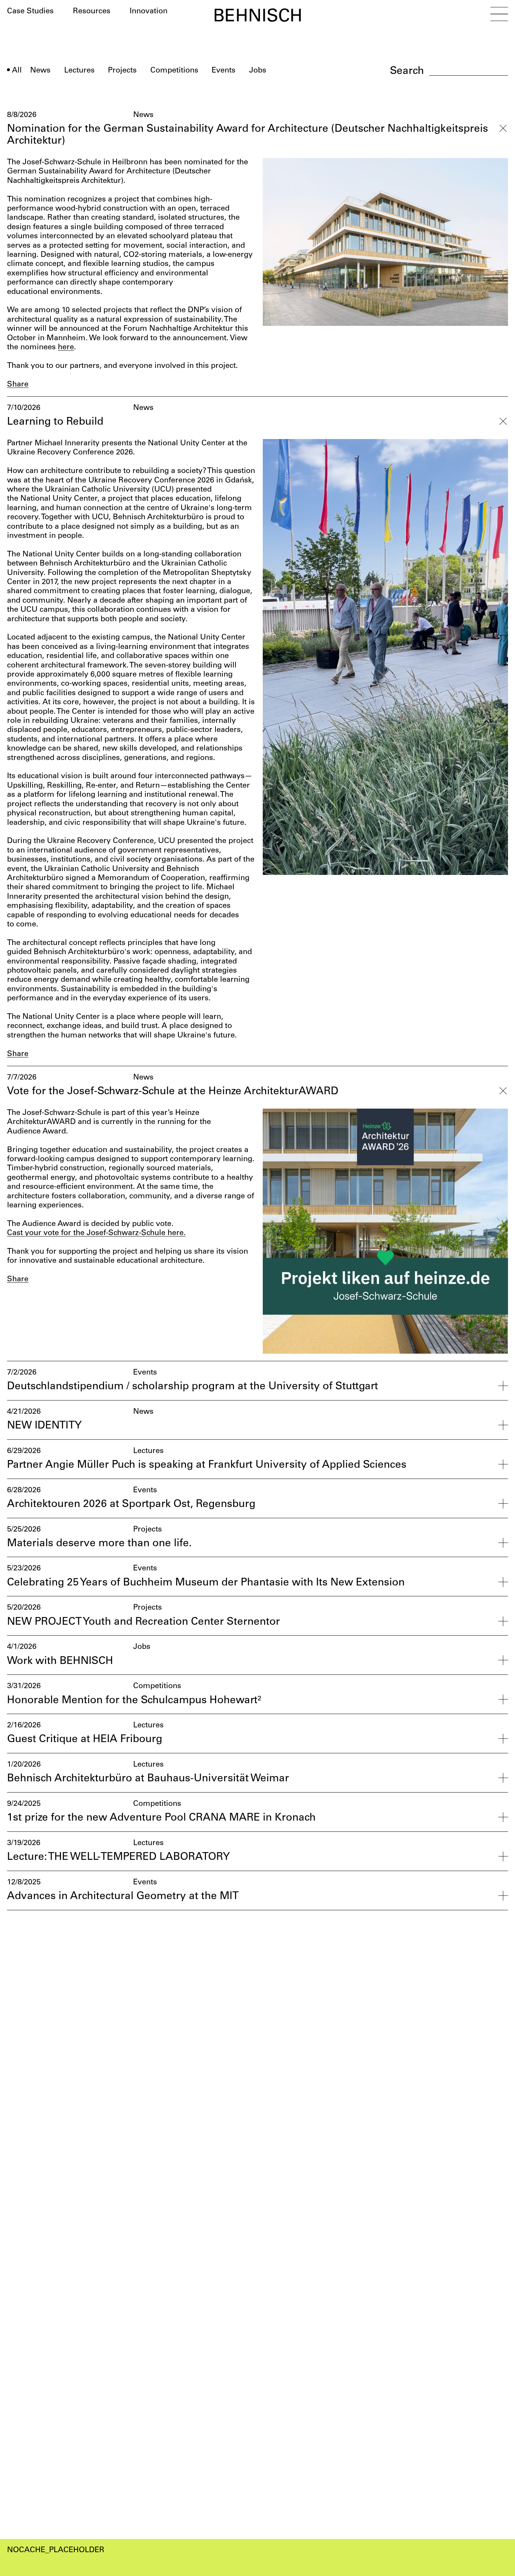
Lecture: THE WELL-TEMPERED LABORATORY (118, 1857)
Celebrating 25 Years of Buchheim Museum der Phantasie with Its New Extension (206, 1583)
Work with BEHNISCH (60, 1661)
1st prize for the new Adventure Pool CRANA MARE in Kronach (161, 1818)
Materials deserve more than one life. (99, 1544)
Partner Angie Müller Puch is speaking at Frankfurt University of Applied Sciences (207, 1465)
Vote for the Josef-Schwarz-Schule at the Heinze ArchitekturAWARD (173, 1092)
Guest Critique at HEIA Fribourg (85, 1739)
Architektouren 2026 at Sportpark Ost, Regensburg (131, 1504)
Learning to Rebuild (55, 422)
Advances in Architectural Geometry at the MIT (123, 1896)
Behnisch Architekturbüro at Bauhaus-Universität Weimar (148, 1779)
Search (407, 71)
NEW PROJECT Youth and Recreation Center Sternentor (143, 1622)
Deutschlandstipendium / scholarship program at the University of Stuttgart (193, 1387)
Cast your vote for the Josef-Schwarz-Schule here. (96, 1233)
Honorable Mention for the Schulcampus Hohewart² (134, 1701)
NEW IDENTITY (44, 1426)
